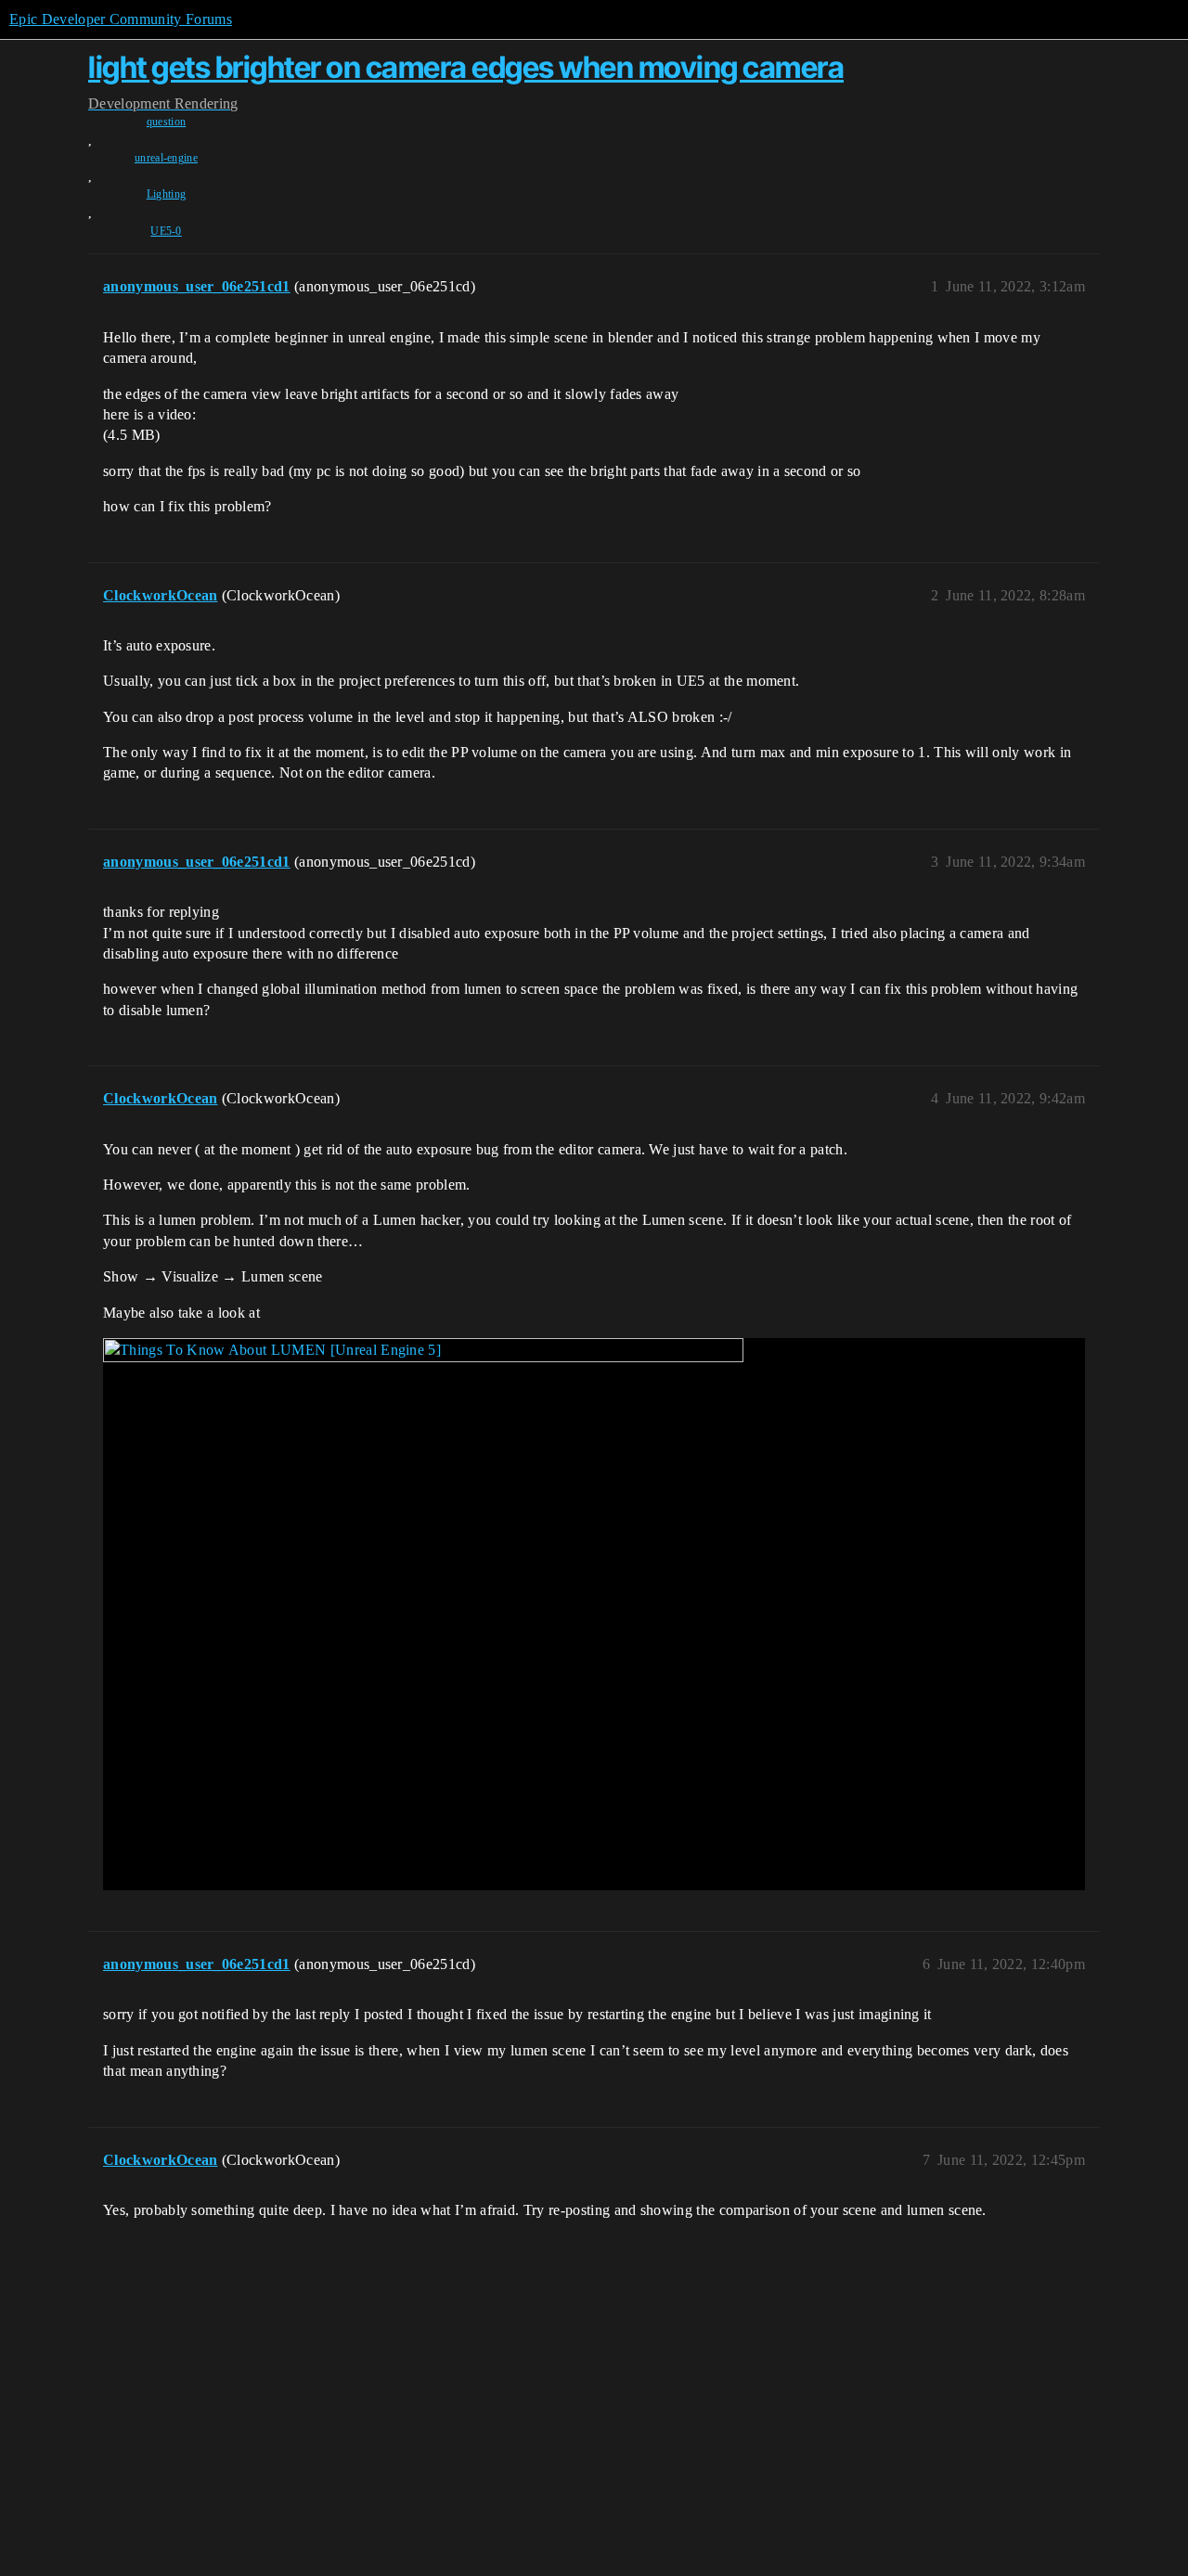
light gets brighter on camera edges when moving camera (466, 67)
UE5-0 (166, 231)
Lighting (167, 194)
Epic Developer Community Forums (121, 19)
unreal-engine (166, 158)
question (167, 122)
